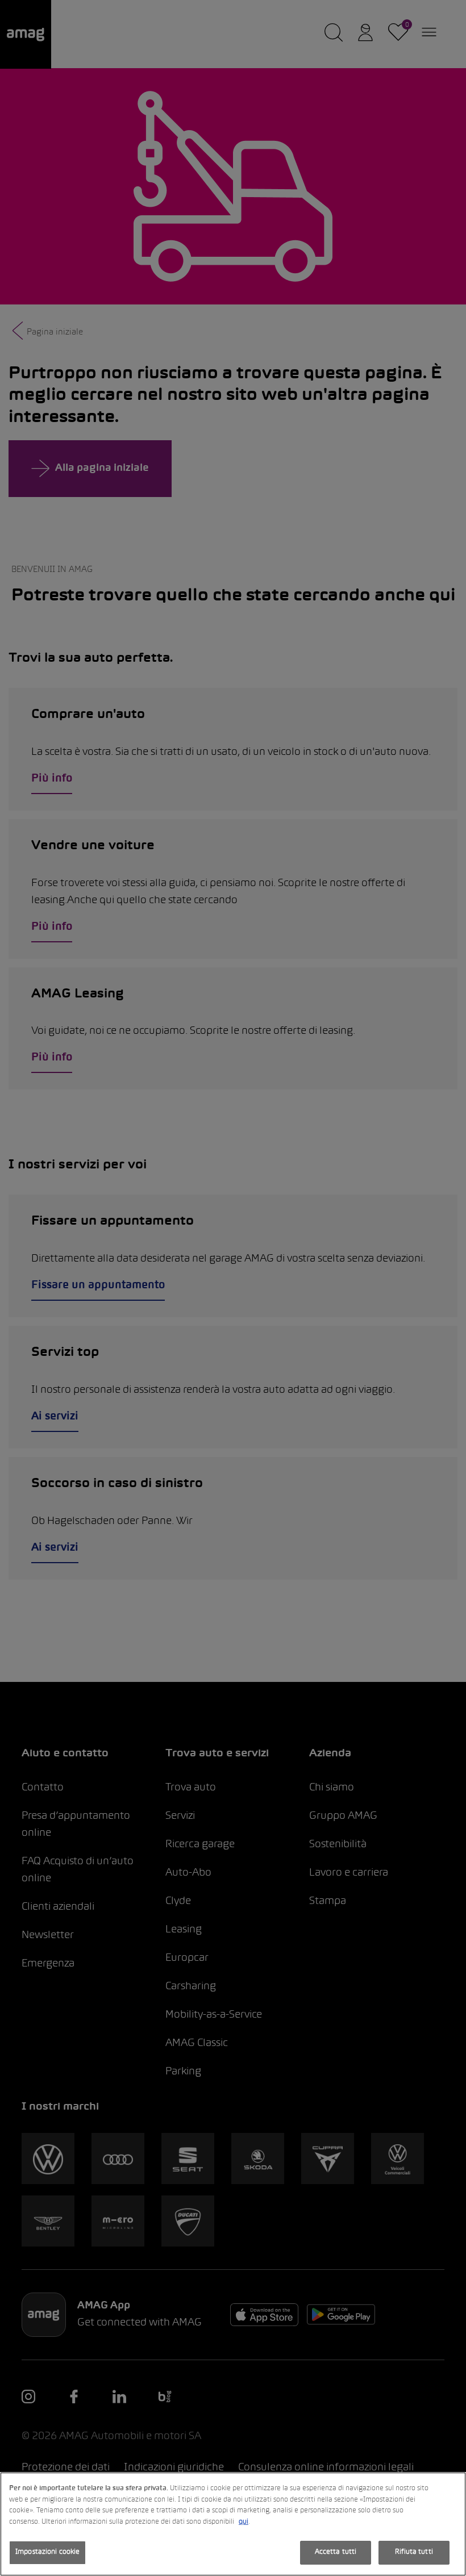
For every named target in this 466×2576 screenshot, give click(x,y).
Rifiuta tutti (414, 2552)
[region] (233, 2524)
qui (244, 2522)
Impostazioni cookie (47, 2552)
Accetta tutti (336, 2552)
